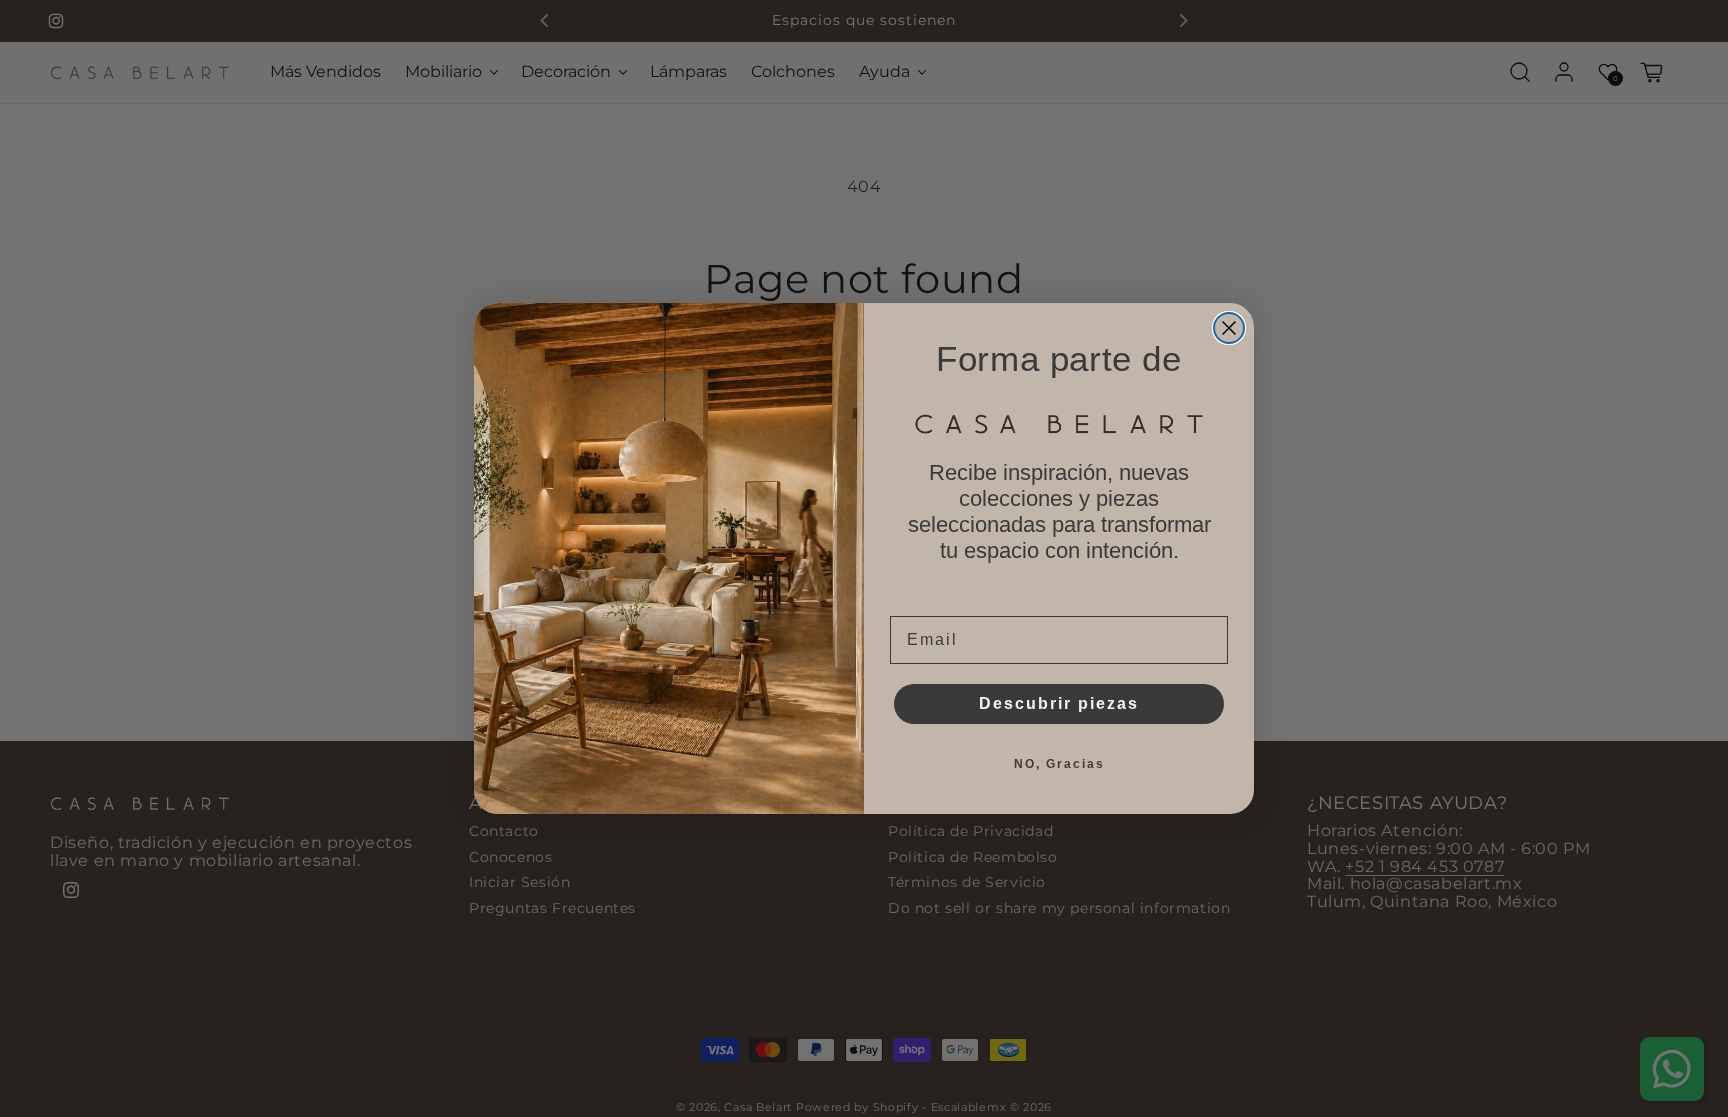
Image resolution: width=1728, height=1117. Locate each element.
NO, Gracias (1059, 764)
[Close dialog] (1229, 328)
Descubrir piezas (1059, 703)
